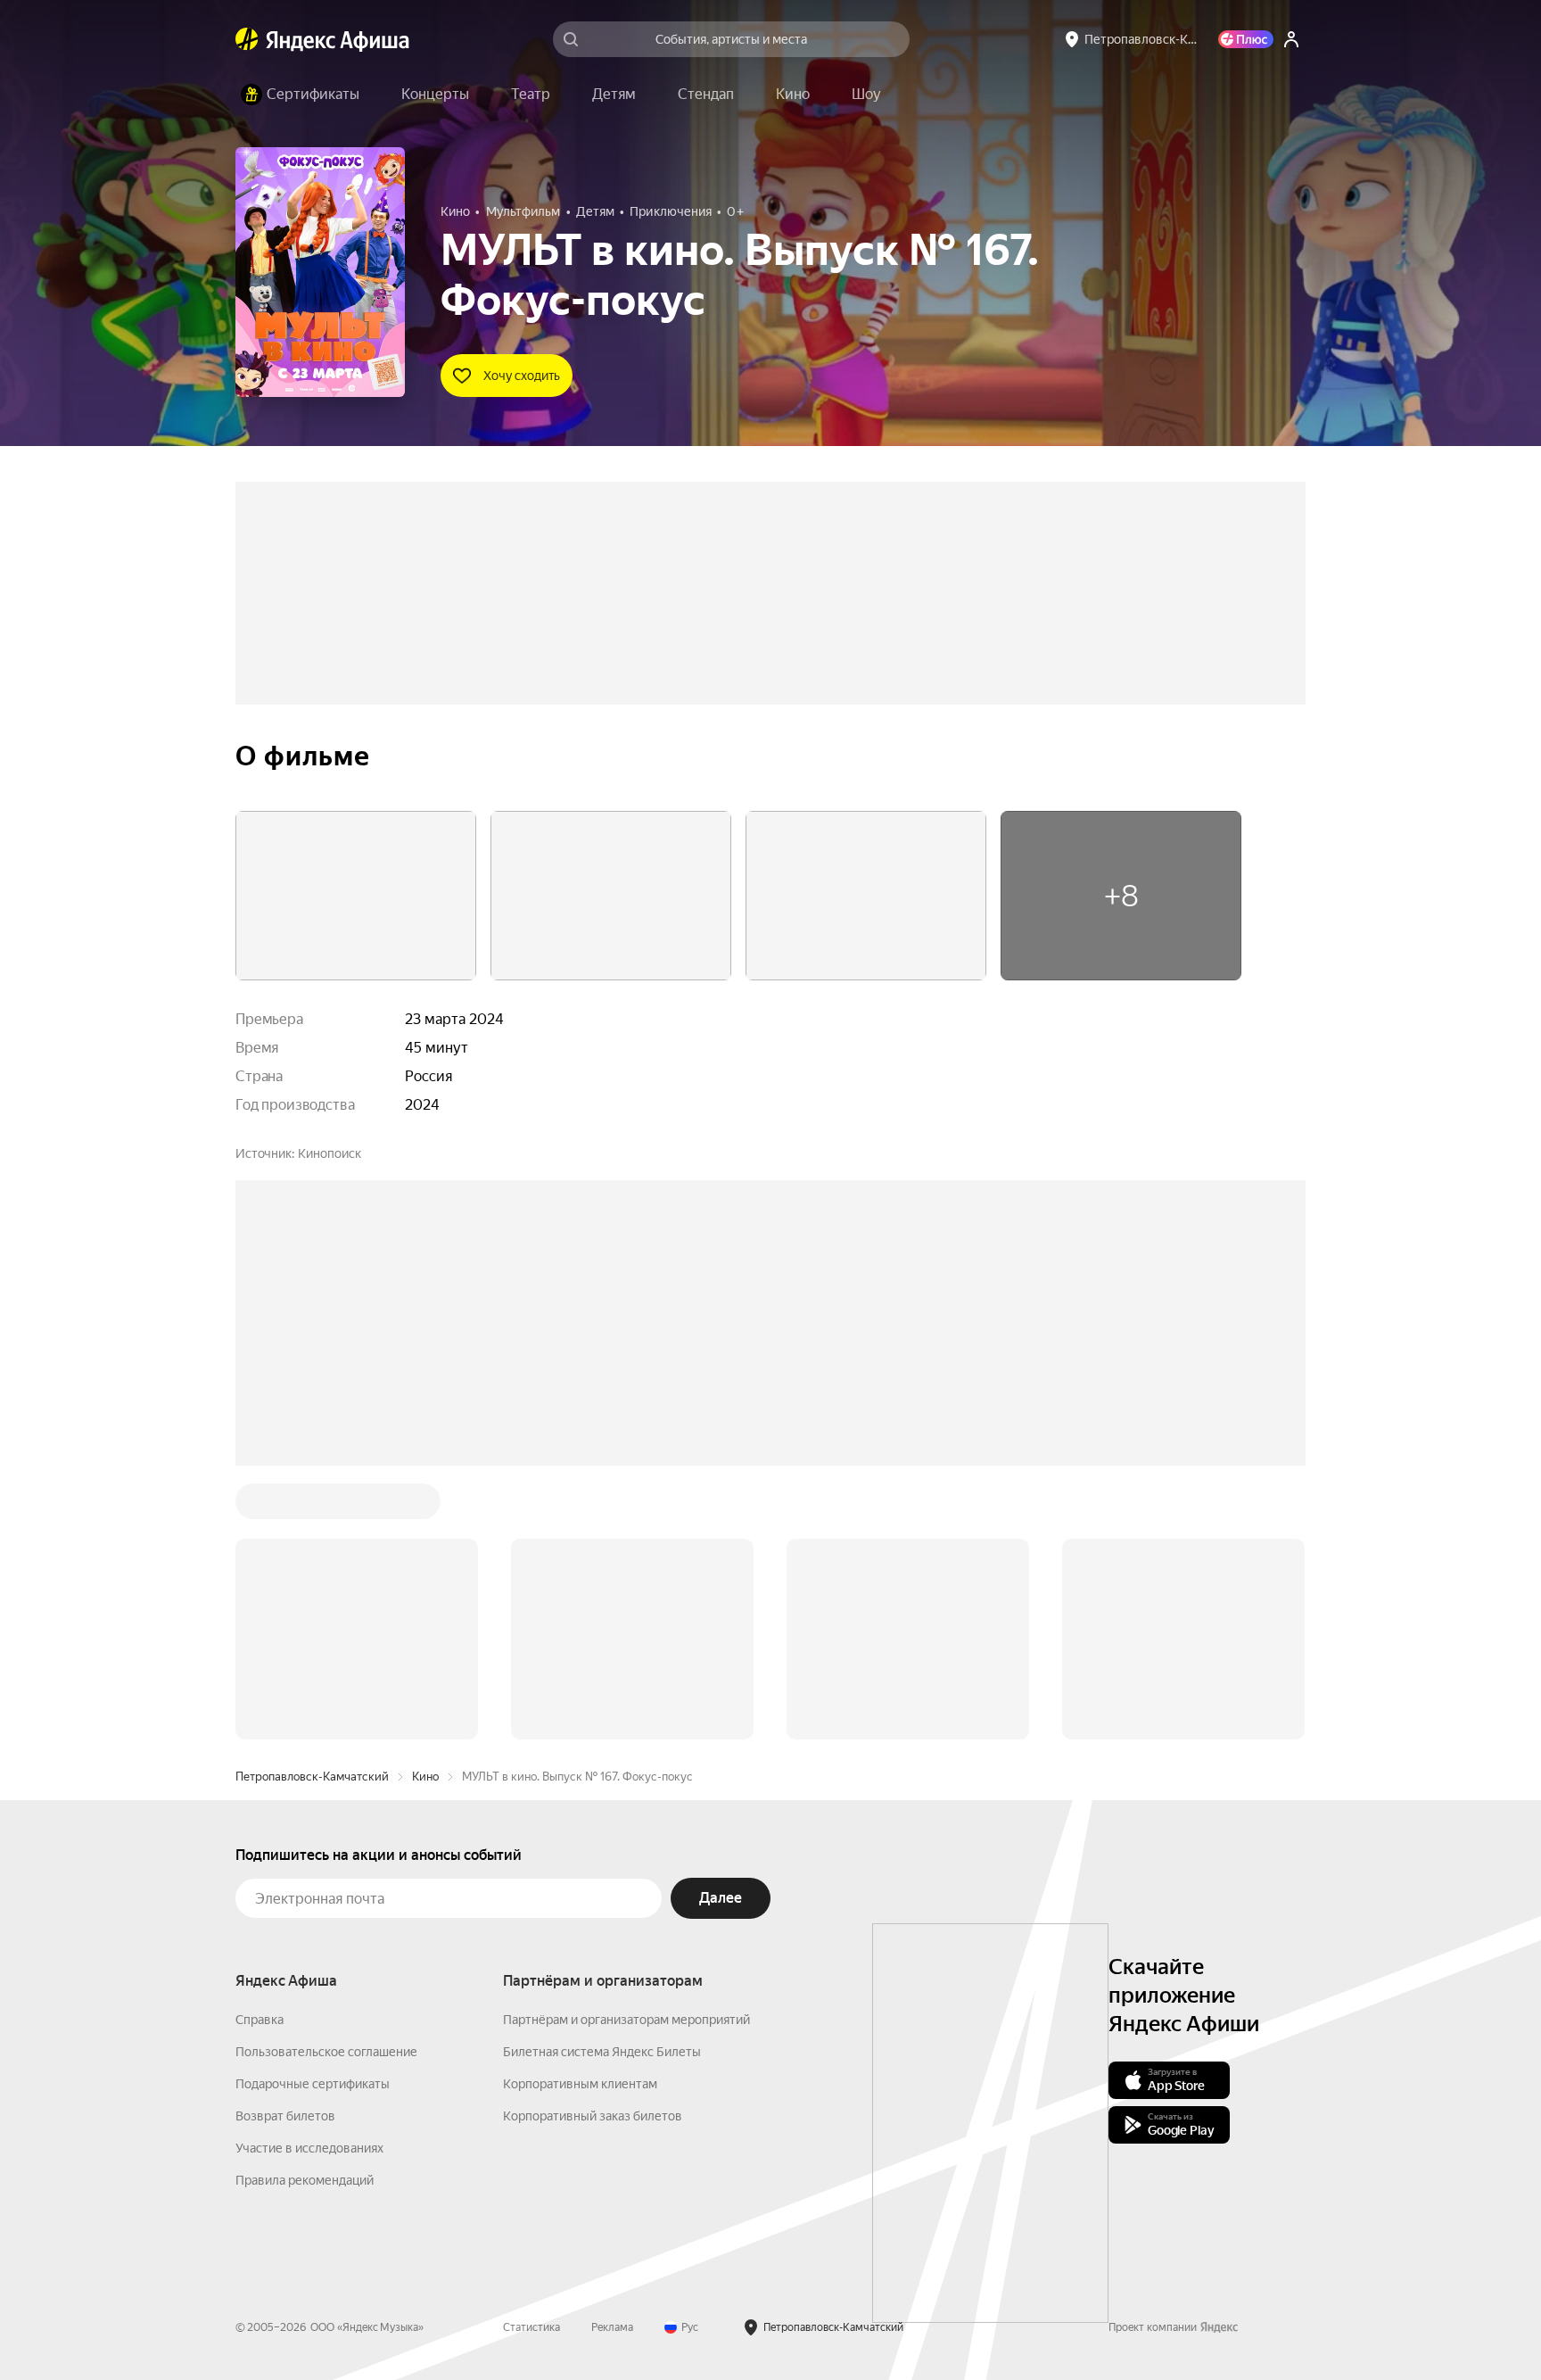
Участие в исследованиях (309, 2148)
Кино (425, 1777)
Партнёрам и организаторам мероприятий (626, 2020)
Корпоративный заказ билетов (593, 2116)
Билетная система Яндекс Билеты (602, 2052)
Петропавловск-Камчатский (312, 1777)
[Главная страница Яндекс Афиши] (247, 39)
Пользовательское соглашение (326, 2052)
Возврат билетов (285, 2116)
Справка (260, 2020)
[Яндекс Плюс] (1246, 39)
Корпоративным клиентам (580, 2084)
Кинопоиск (330, 1153)
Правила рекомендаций (305, 2180)
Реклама (612, 2327)
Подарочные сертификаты (313, 2084)
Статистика (532, 2327)
